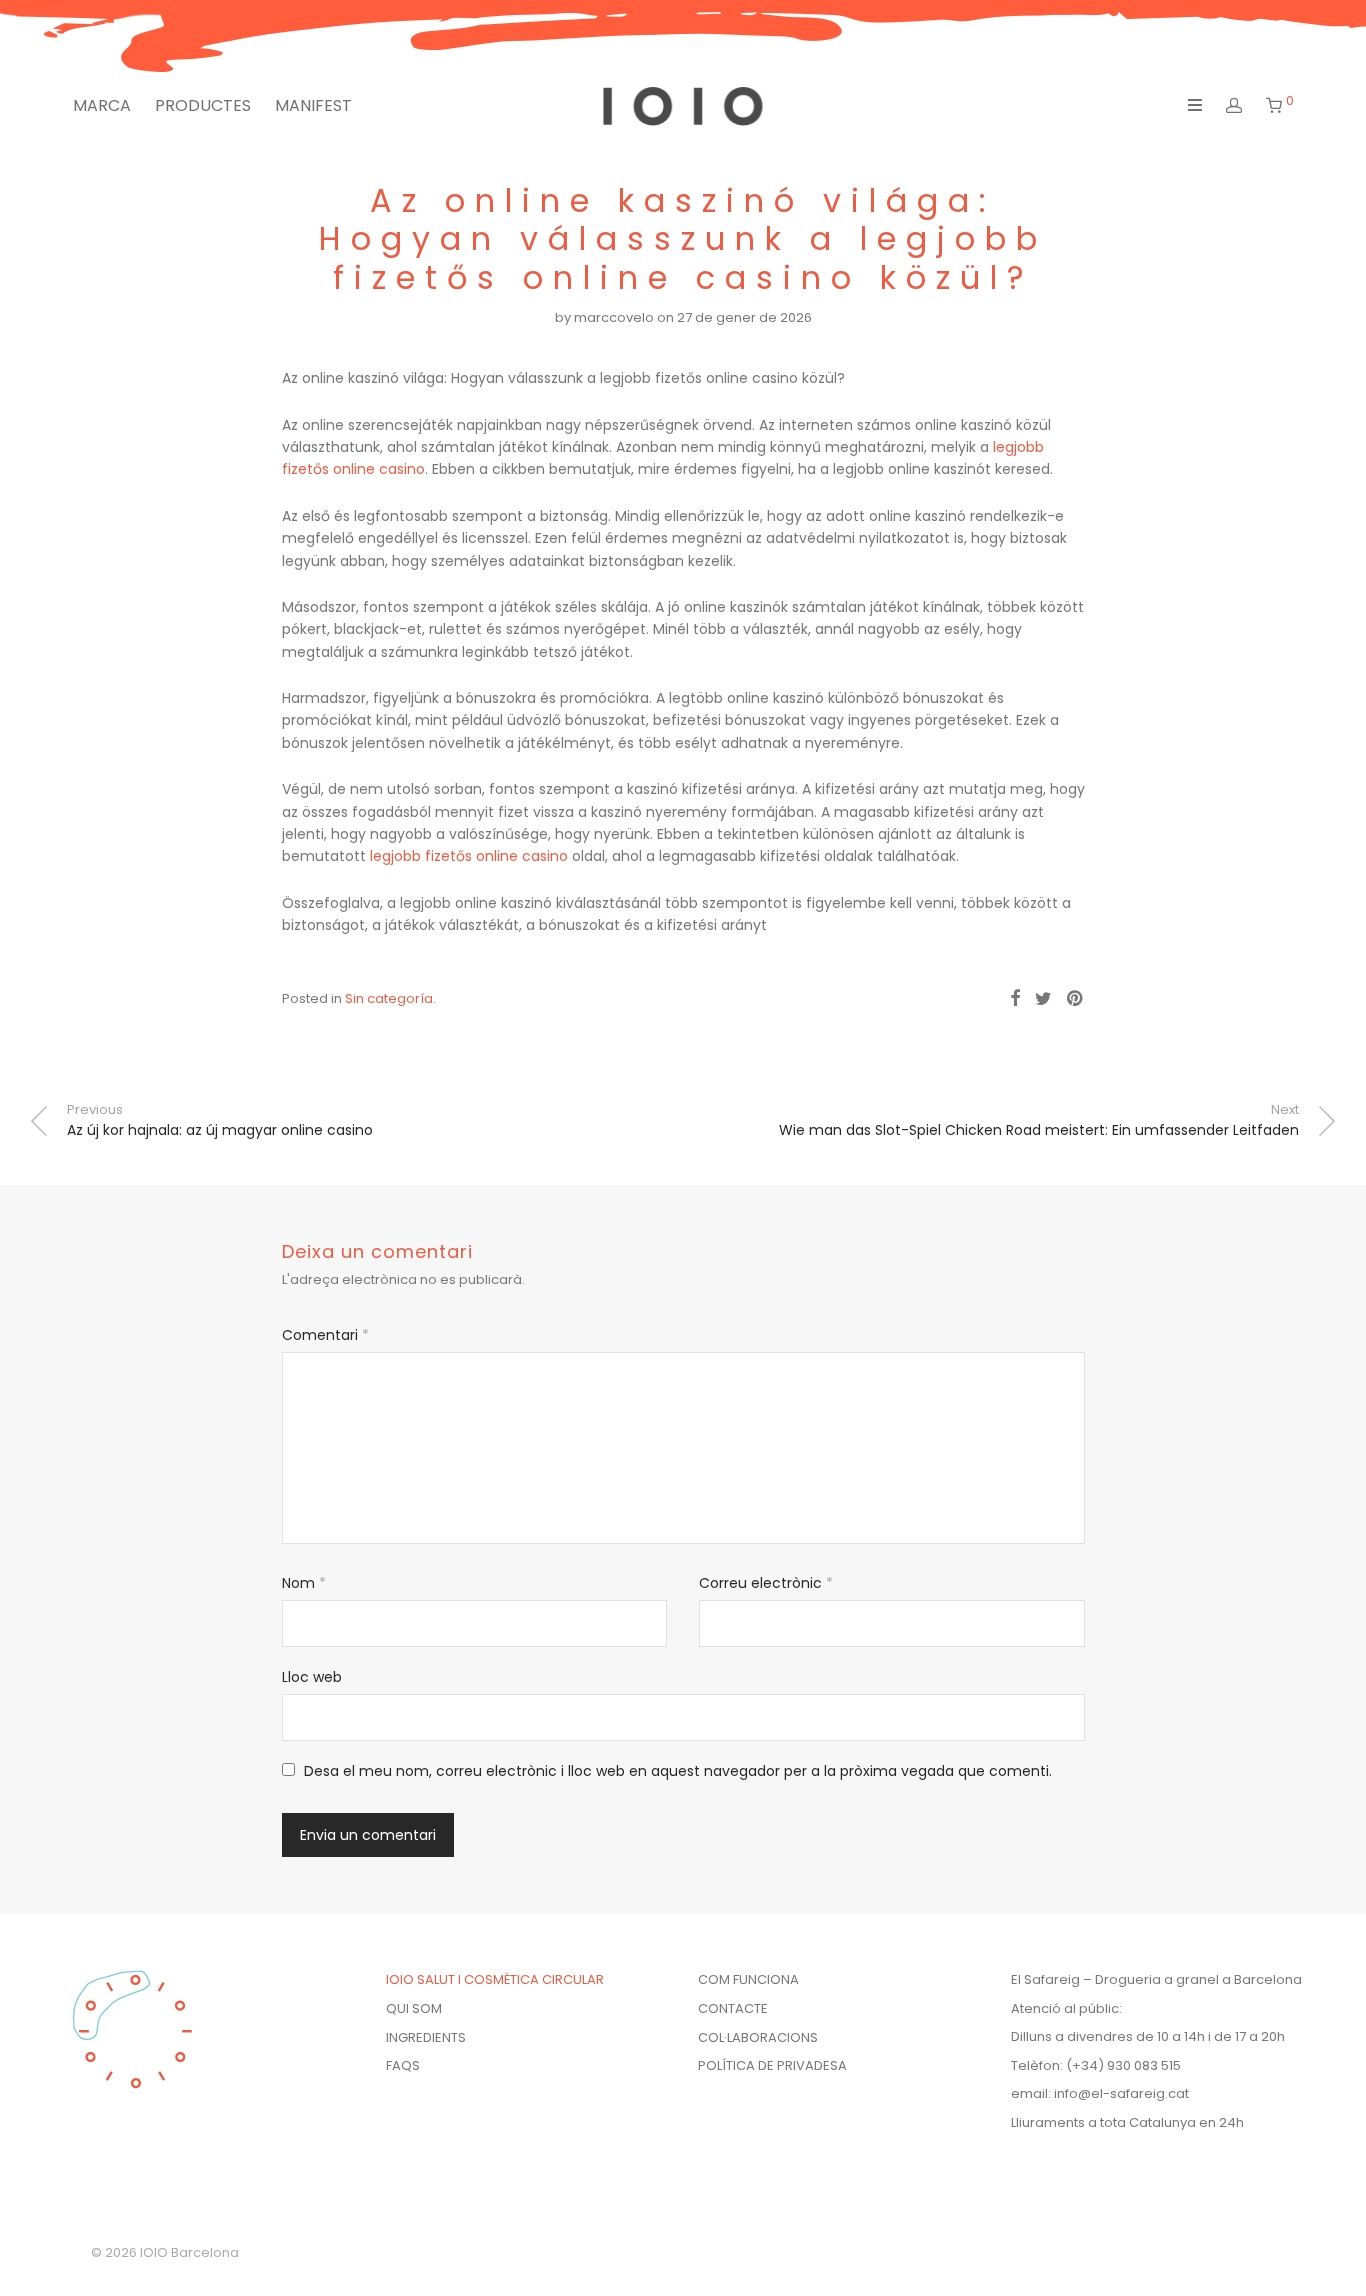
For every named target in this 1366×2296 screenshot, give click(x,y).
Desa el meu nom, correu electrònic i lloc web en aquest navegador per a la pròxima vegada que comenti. (678, 1771)
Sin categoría (389, 998)
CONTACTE (733, 2008)
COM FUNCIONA (748, 1979)
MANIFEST (313, 105)
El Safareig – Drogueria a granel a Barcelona (1156, 1979)
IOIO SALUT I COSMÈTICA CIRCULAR (495, 1979)
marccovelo (614, 317)
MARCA (102, 105)
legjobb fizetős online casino (469, 856)
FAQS (403, 2065)
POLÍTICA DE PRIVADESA (772, 2065)
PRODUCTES (203, 105)
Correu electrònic (766, 1583)
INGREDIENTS (426, 2037)
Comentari (325, 1335)
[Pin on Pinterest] (1076, 999)
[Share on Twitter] (1043, 999)
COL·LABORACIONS (758, 2037)
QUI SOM (414, 2008)
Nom (304, 1583)
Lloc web (312, 1677)
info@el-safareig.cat (1121, 2093)
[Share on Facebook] (1015, 999)
